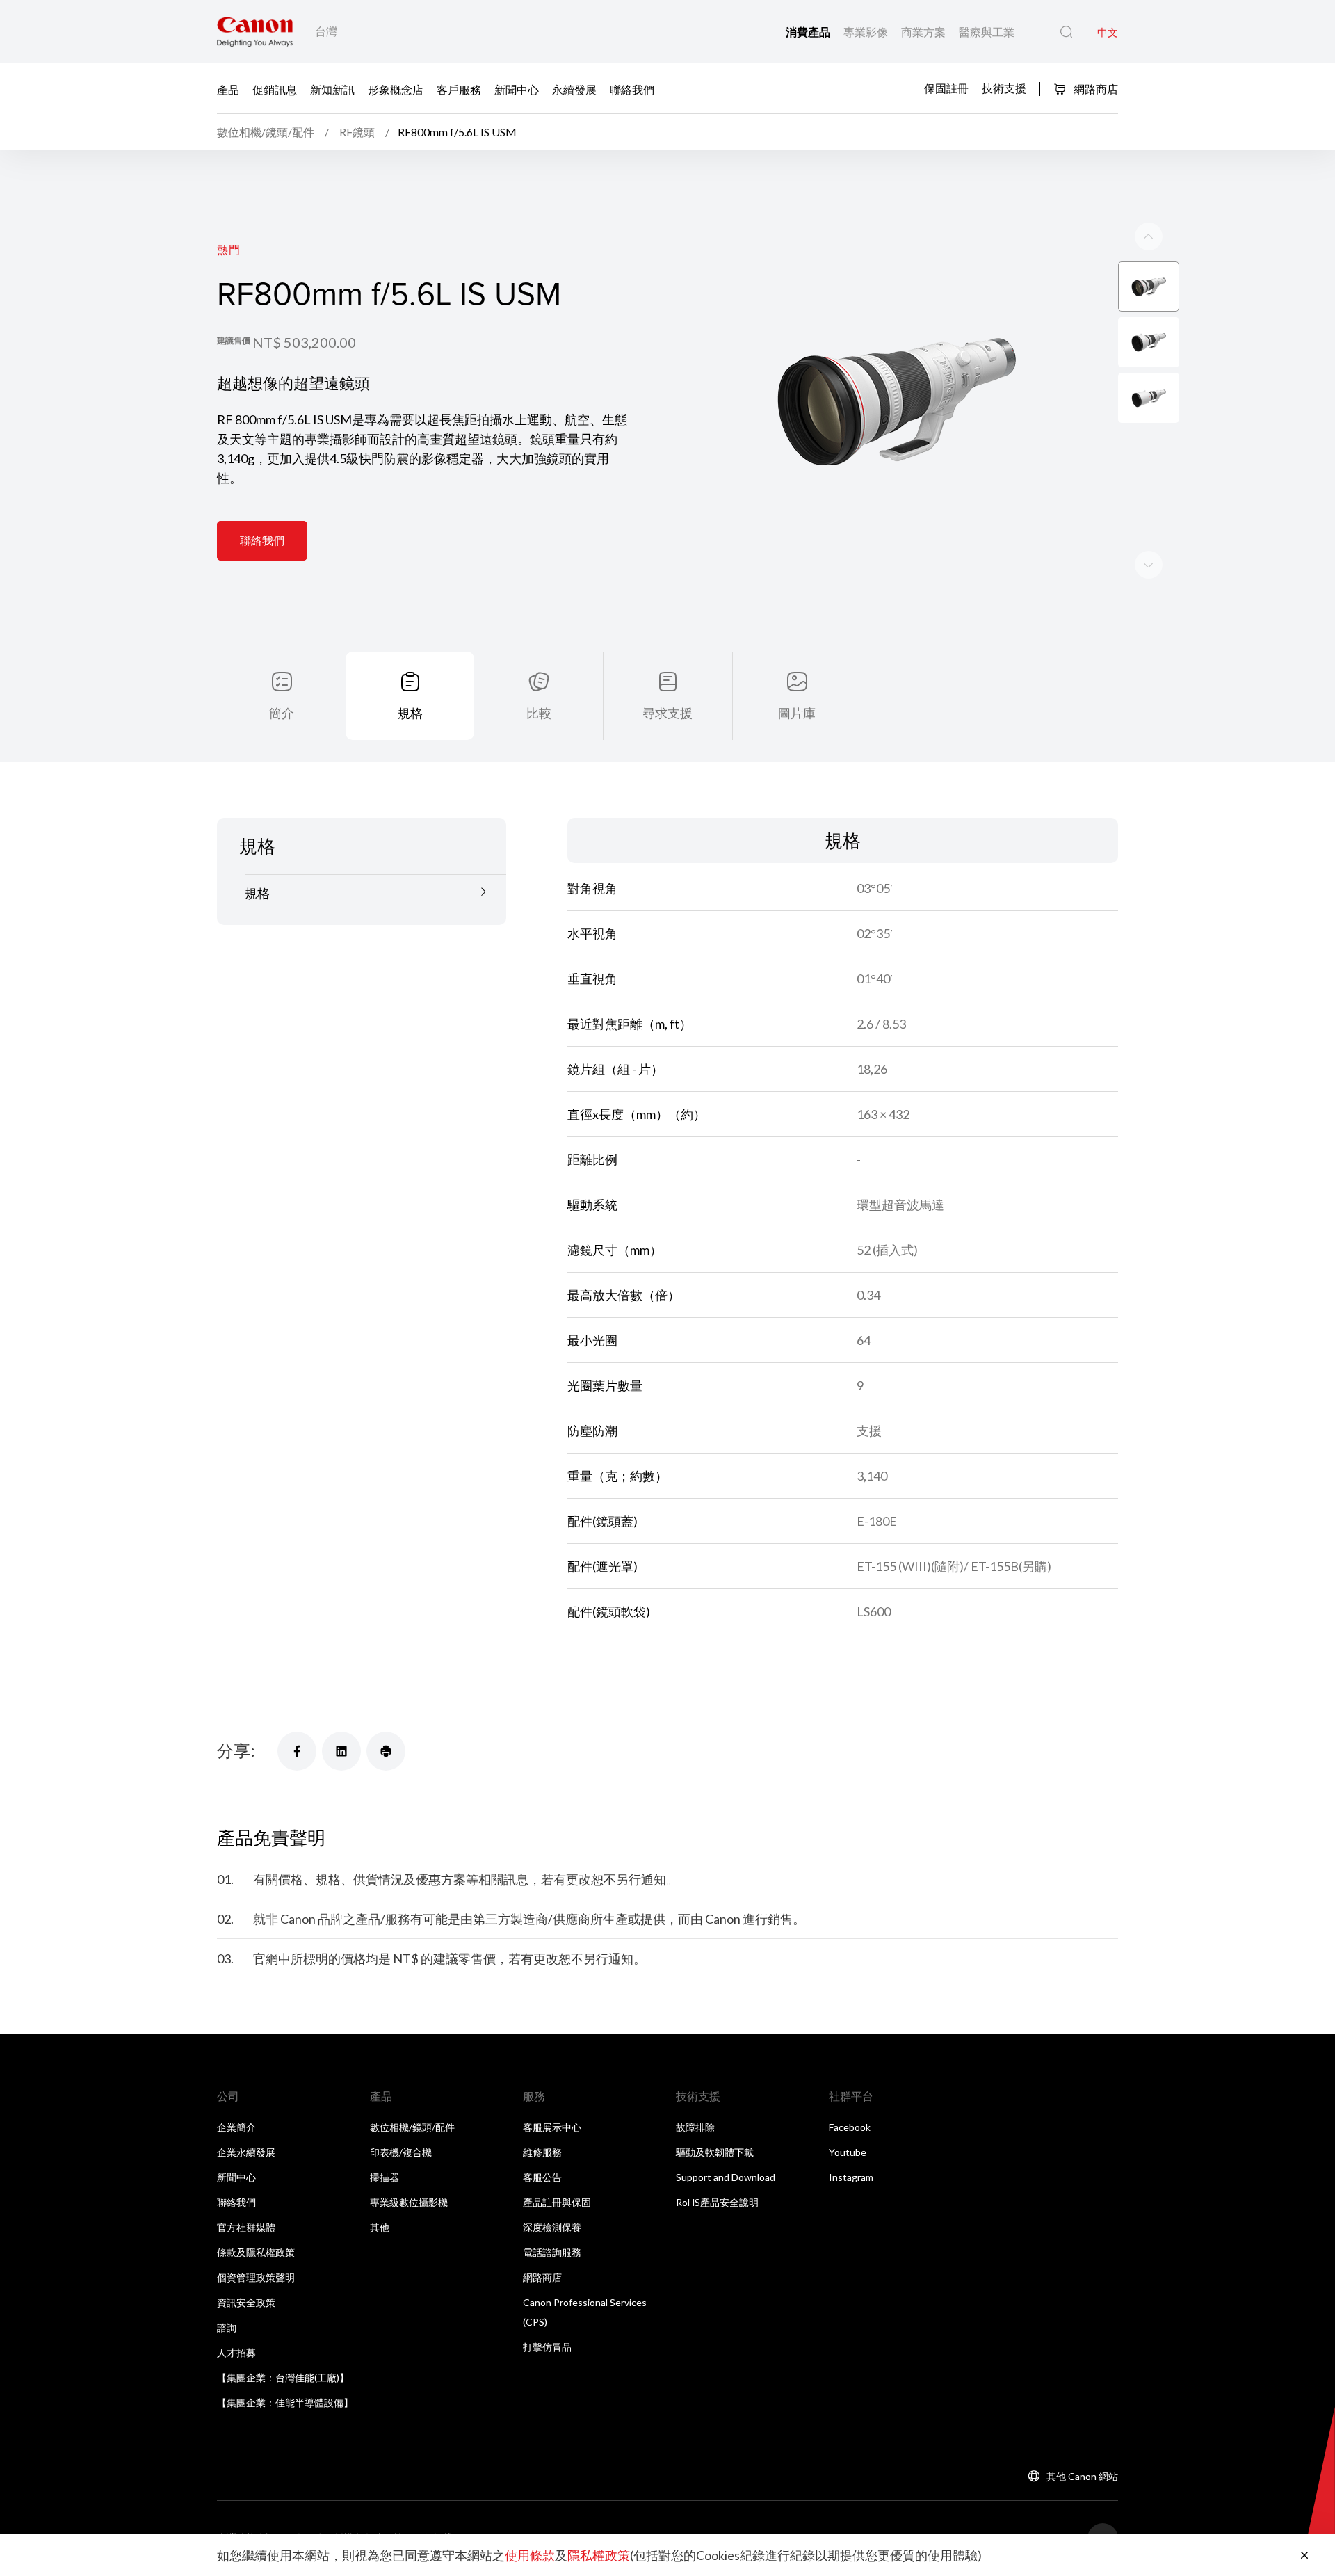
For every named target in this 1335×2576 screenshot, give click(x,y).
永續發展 (574, 89)
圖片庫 (797, 713)
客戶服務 (459, 89)
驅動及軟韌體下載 (715, 2152)
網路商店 (1095, 89)
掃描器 (385, 2177)
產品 (228, 89)
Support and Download (726, 2177)
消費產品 (809, 32)
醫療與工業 (987, 32)
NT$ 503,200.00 (304, 342)
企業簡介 (236, 2127)
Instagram (851, 2177)
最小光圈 (592, 1340)
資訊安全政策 (246, 2302)
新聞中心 (517, 89)
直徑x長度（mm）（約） (637, 1114)
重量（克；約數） (617, 1476)
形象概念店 (396, 89)
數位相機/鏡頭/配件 (412, 2127)
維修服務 (542, 2152)
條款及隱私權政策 (256, 2252)
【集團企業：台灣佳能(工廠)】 (283, 2377)
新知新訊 (332, 89)
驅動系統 (592, 1205)
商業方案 (924, 32)
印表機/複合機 (401, 2152)
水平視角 (592, 933)
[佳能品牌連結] (255, 32)
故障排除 (695, 2127)
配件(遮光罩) (602, 1566)
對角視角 (592, 888)
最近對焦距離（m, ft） (630, 1024)
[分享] (297, 1751)
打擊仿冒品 (547, 2347)
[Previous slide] (1149, 565)
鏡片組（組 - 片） (615, 1069)
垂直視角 (592, 979)
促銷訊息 (275, 89)
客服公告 (542, 2177)
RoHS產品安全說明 (717, 2202)
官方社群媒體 (246, 2227)
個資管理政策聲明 (256, 2277)
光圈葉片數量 (605, 1385)
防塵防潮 (592, 1431)
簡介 (282, 713)
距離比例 (592, 1159)
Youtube (848, 2152)
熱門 (229, 249)
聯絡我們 (632, 89)
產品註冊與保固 (557, 2202)
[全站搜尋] (1066, 32)
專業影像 (867, 32)
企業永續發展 (246, 2152)
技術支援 (1004, 88)
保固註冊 (946, 88)
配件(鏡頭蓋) (602, 1521)
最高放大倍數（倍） (624, 1295)
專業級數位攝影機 (409, 2202)
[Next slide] (1149, 236)
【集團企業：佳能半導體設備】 (285, 2402)
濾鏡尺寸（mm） (615, 1250)
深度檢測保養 (552, 2227)
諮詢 (227, 2327)
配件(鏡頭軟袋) (609, 1611)
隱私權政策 (599, 2555)
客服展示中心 (552, 2127)
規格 (410, 713)
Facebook (850, 2127)
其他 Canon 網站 (1082, 2476)
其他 (380, 2227)
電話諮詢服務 (552, 2252)
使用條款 (530, 2555)
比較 (539, 713)
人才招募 (236, 2352)
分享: (236, 1750)
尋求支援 (667, 713)
